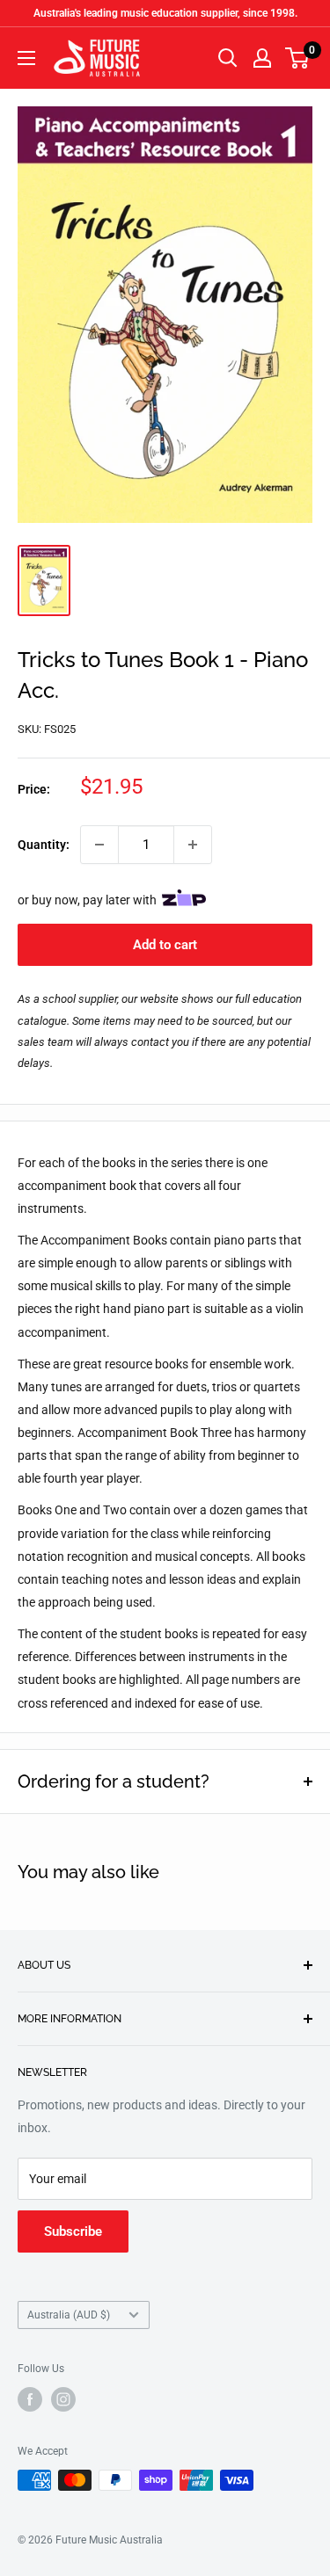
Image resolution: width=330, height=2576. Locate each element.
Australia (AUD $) (69, 2315)
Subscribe (73, 2231)
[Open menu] (26, 58)
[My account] (262, 58)
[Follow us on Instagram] (63, 2399)
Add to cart (165, 945)
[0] (298, 58)
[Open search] (228, 58)
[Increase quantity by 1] (193, 845)
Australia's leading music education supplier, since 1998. (165, 13)
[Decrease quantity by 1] (99, 845)
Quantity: (44, 845)
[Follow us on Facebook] (30, 2399)
